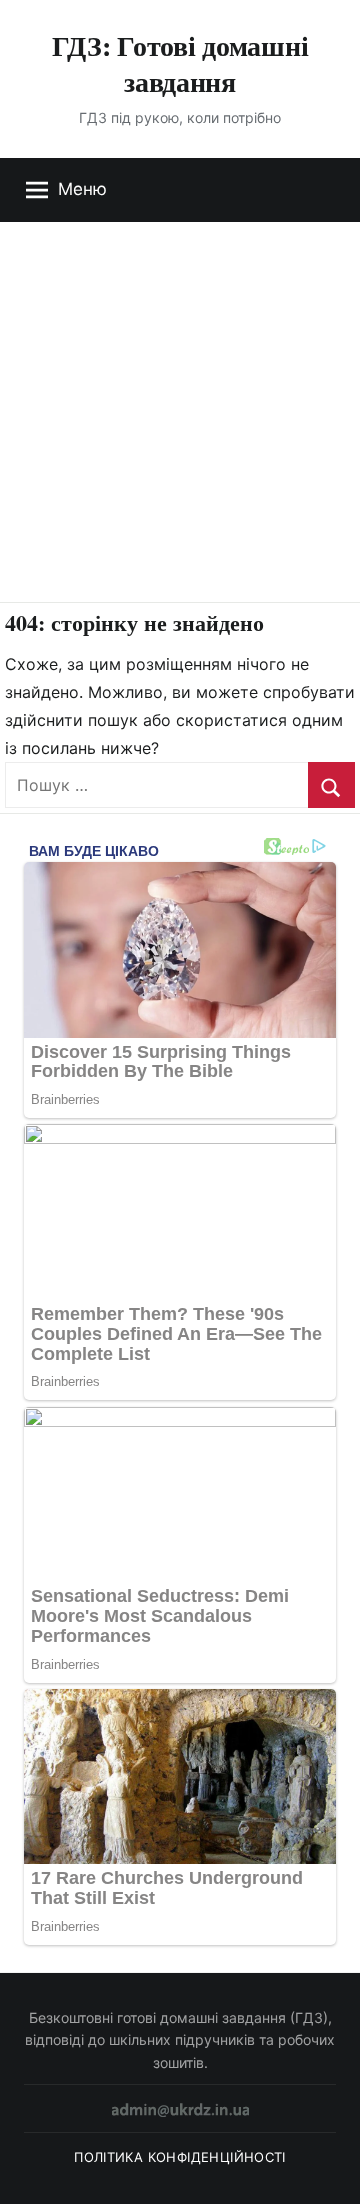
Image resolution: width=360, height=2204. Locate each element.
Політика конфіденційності (180, 2157)
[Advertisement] (180, 412)
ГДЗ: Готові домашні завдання (180, 63)
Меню (82, 189)
